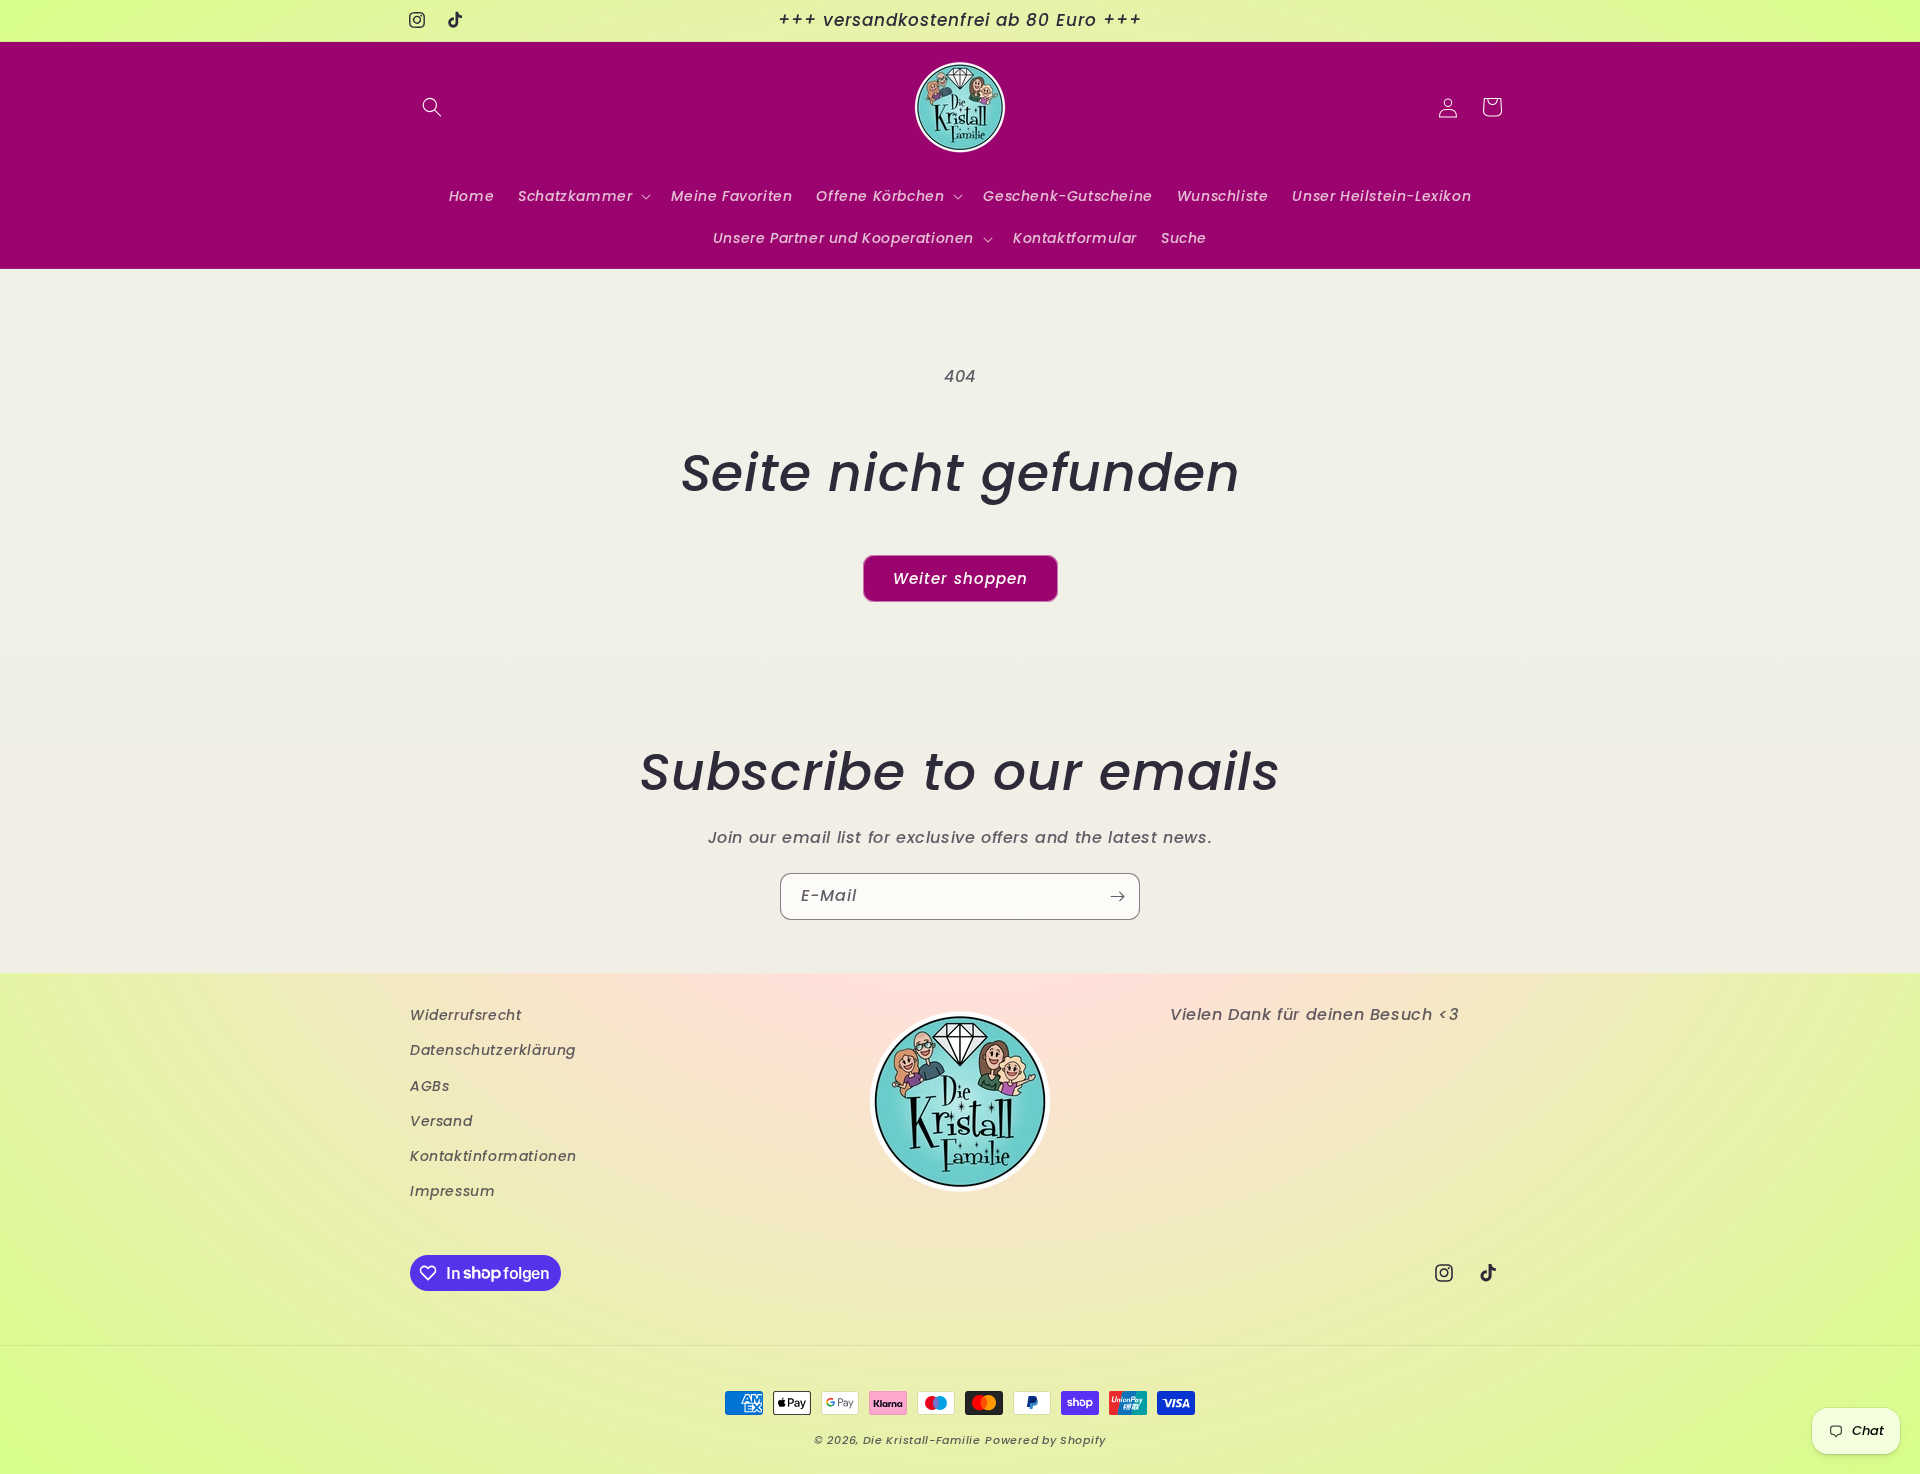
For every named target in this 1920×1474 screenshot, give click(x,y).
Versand (441, 1120)
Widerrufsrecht (465, 1015)
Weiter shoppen (960, 578)
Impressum (452, 1191)
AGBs (429, 1085)
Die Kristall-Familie (922, 1440)
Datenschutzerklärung (493, 1050)
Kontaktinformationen (493, 1155)
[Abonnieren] (1117, 896)
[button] (432, 107)
